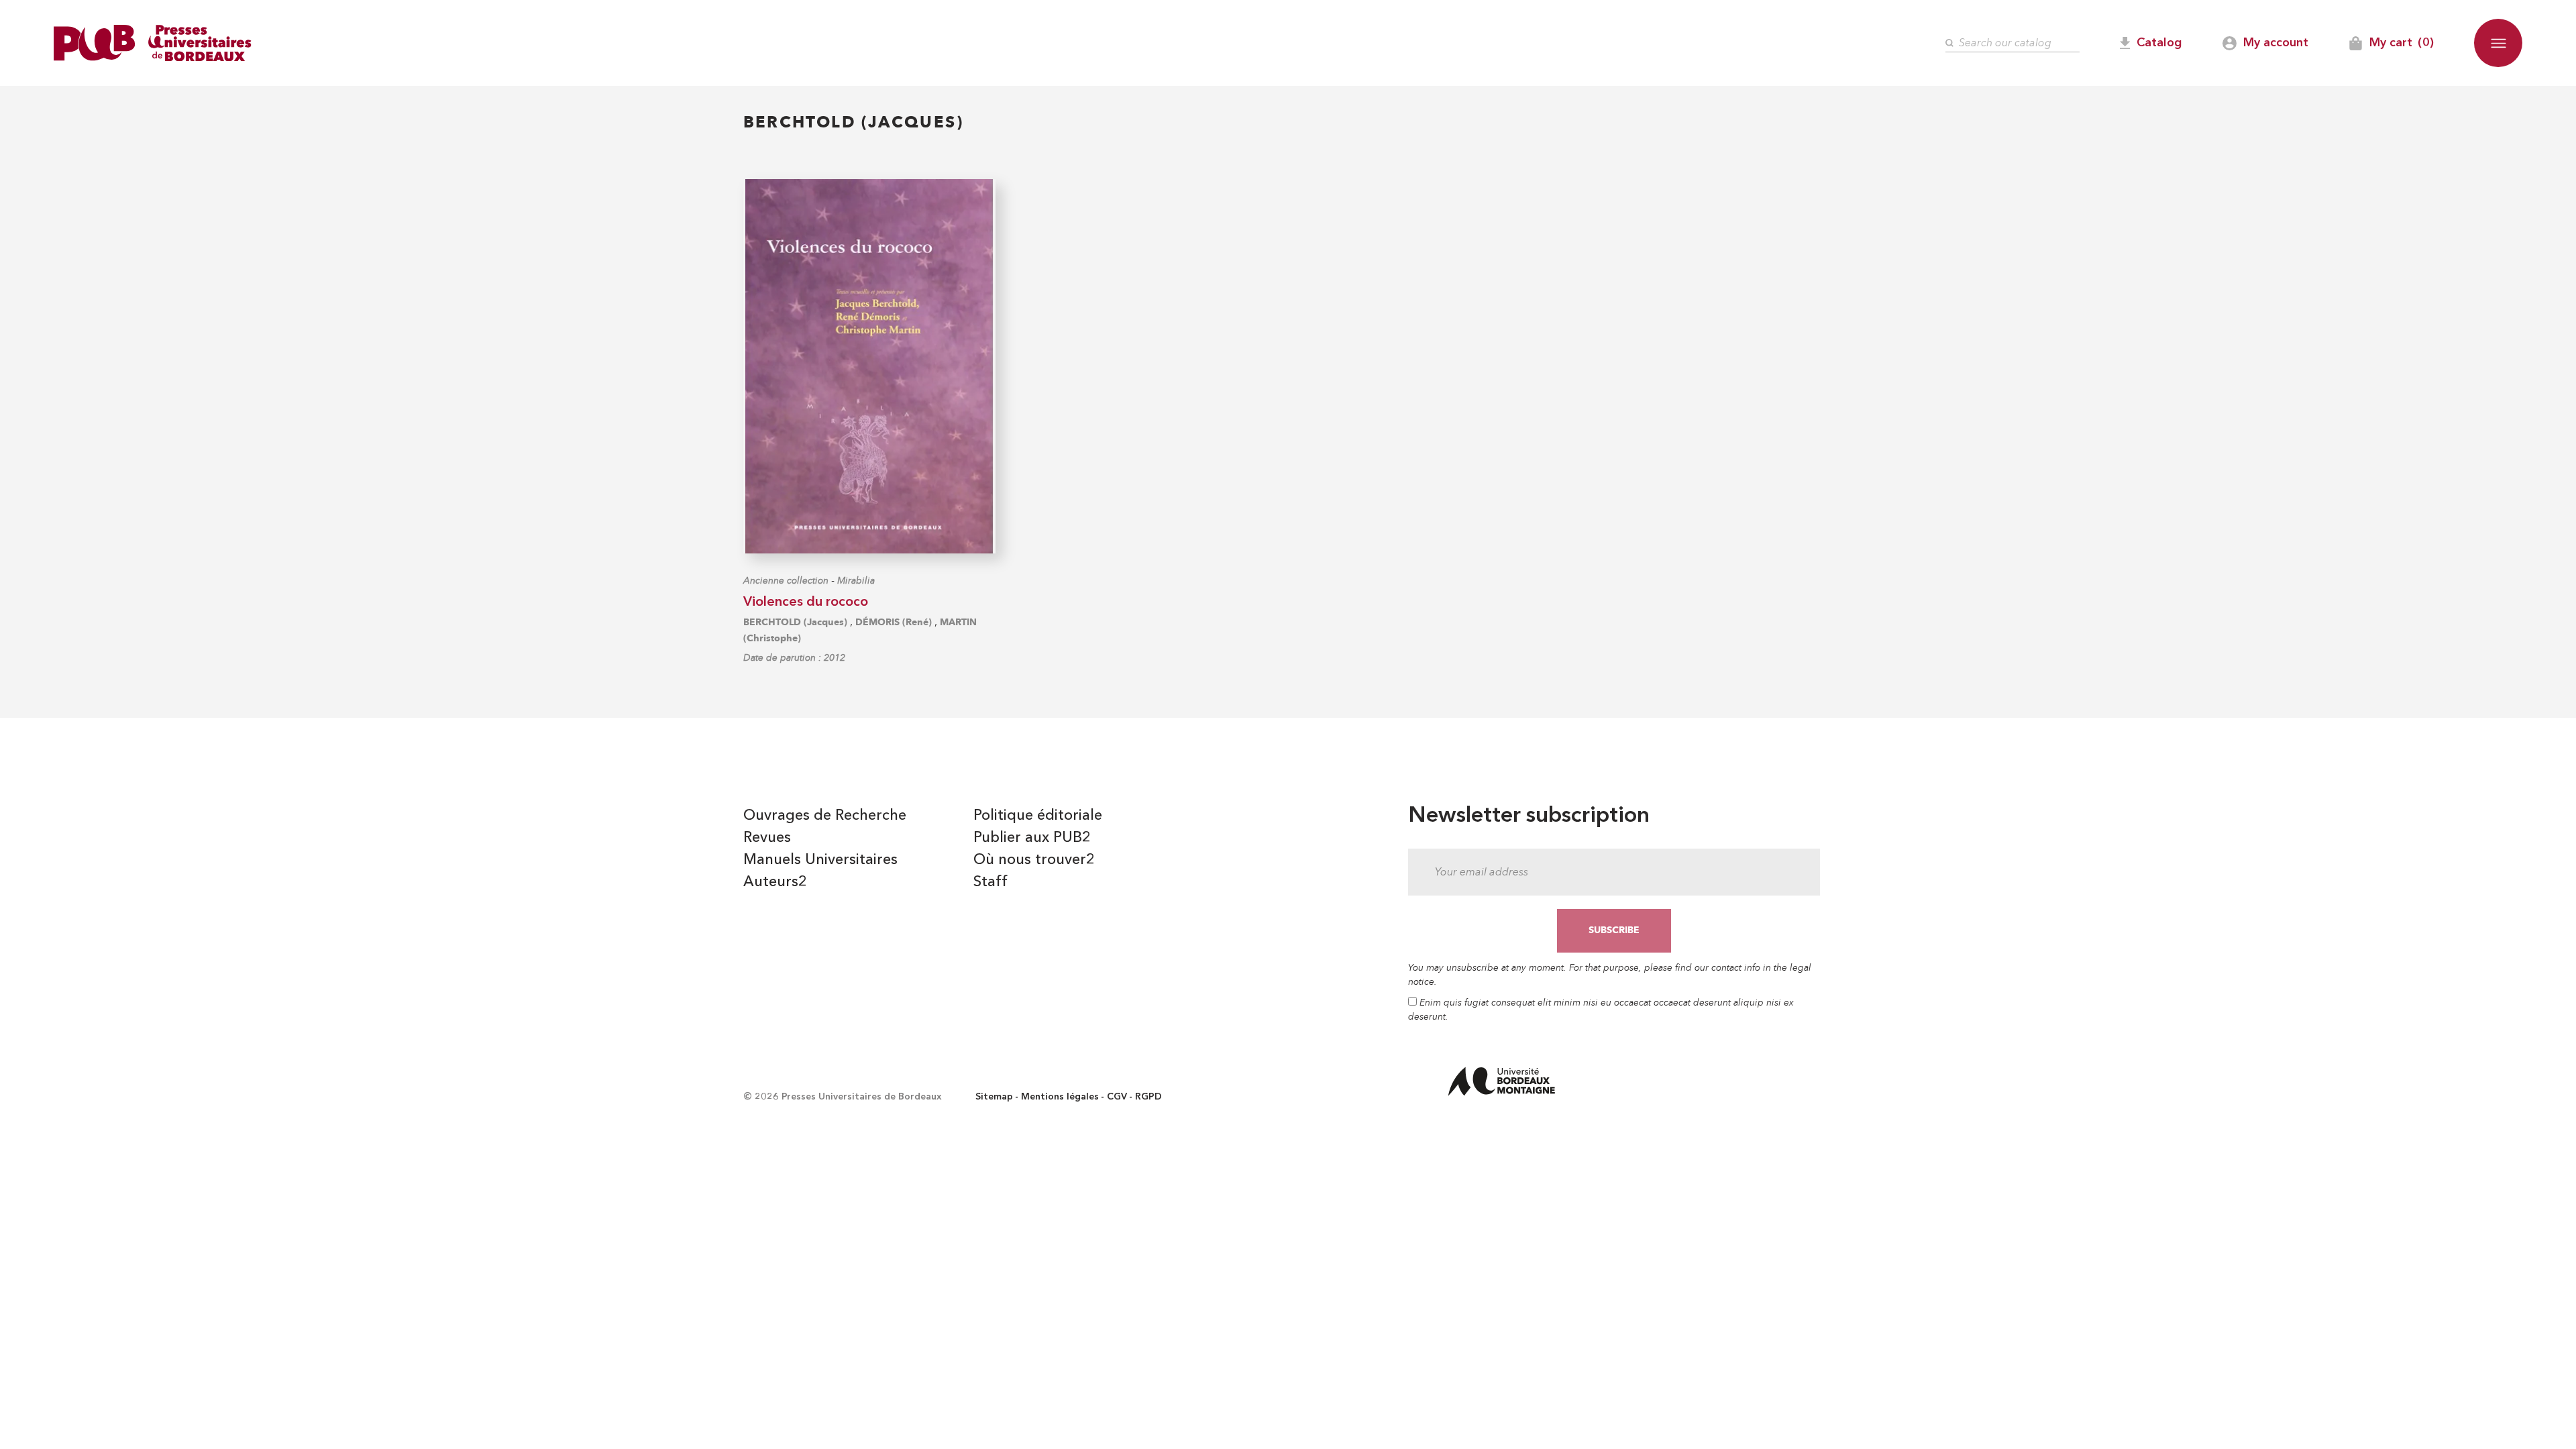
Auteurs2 (775, 882)
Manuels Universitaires (820, 860)
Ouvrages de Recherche (825, 816)
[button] (2498, 43)
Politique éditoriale (1038, 816)
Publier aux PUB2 (1032, 838)
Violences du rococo (806, 602)
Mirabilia (856, 581)
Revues (767, 838)
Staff (990, 882)
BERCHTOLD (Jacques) (795, 622)
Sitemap (994, 1097)
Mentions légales (1060, 1097)
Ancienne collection (786, 581)
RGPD (1148, 1097)
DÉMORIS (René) (894, 622)
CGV (1117, 1097)
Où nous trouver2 (1034, 860)
